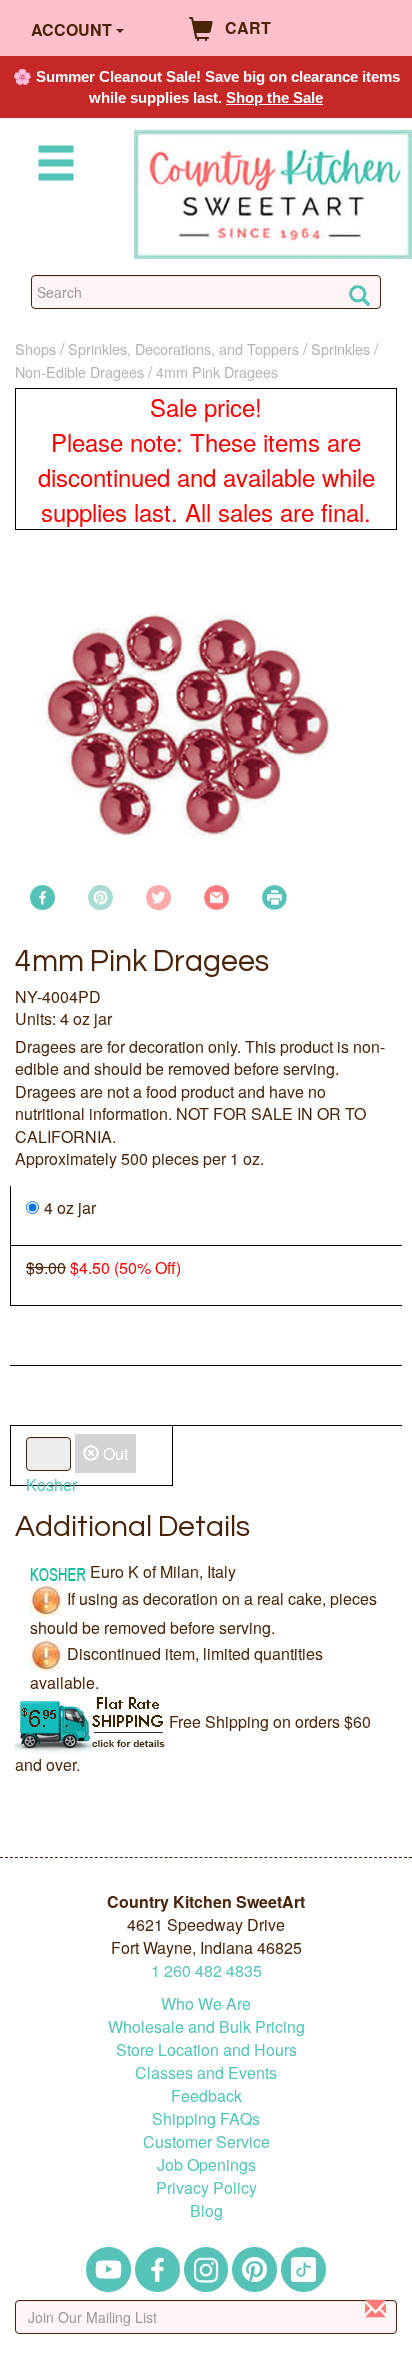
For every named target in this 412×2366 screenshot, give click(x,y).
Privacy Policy (206, 2187)
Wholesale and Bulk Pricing (206, 2026)
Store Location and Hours (206, 2049)
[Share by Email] (216, 894)
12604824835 (206, 1970)
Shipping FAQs (206, 2118)
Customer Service (206, 2141)
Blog (206, 2210)
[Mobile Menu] (52, 166)
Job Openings (206, 2164)
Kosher (51, 1484)
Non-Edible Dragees (79, 371)
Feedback (206, 2095)
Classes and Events (206, 2072)
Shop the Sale (274, 97)
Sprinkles (340, 348)
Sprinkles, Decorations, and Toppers (183, 348)
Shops (35, 348)
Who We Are (206, 2003)
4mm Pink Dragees (217, 371)
